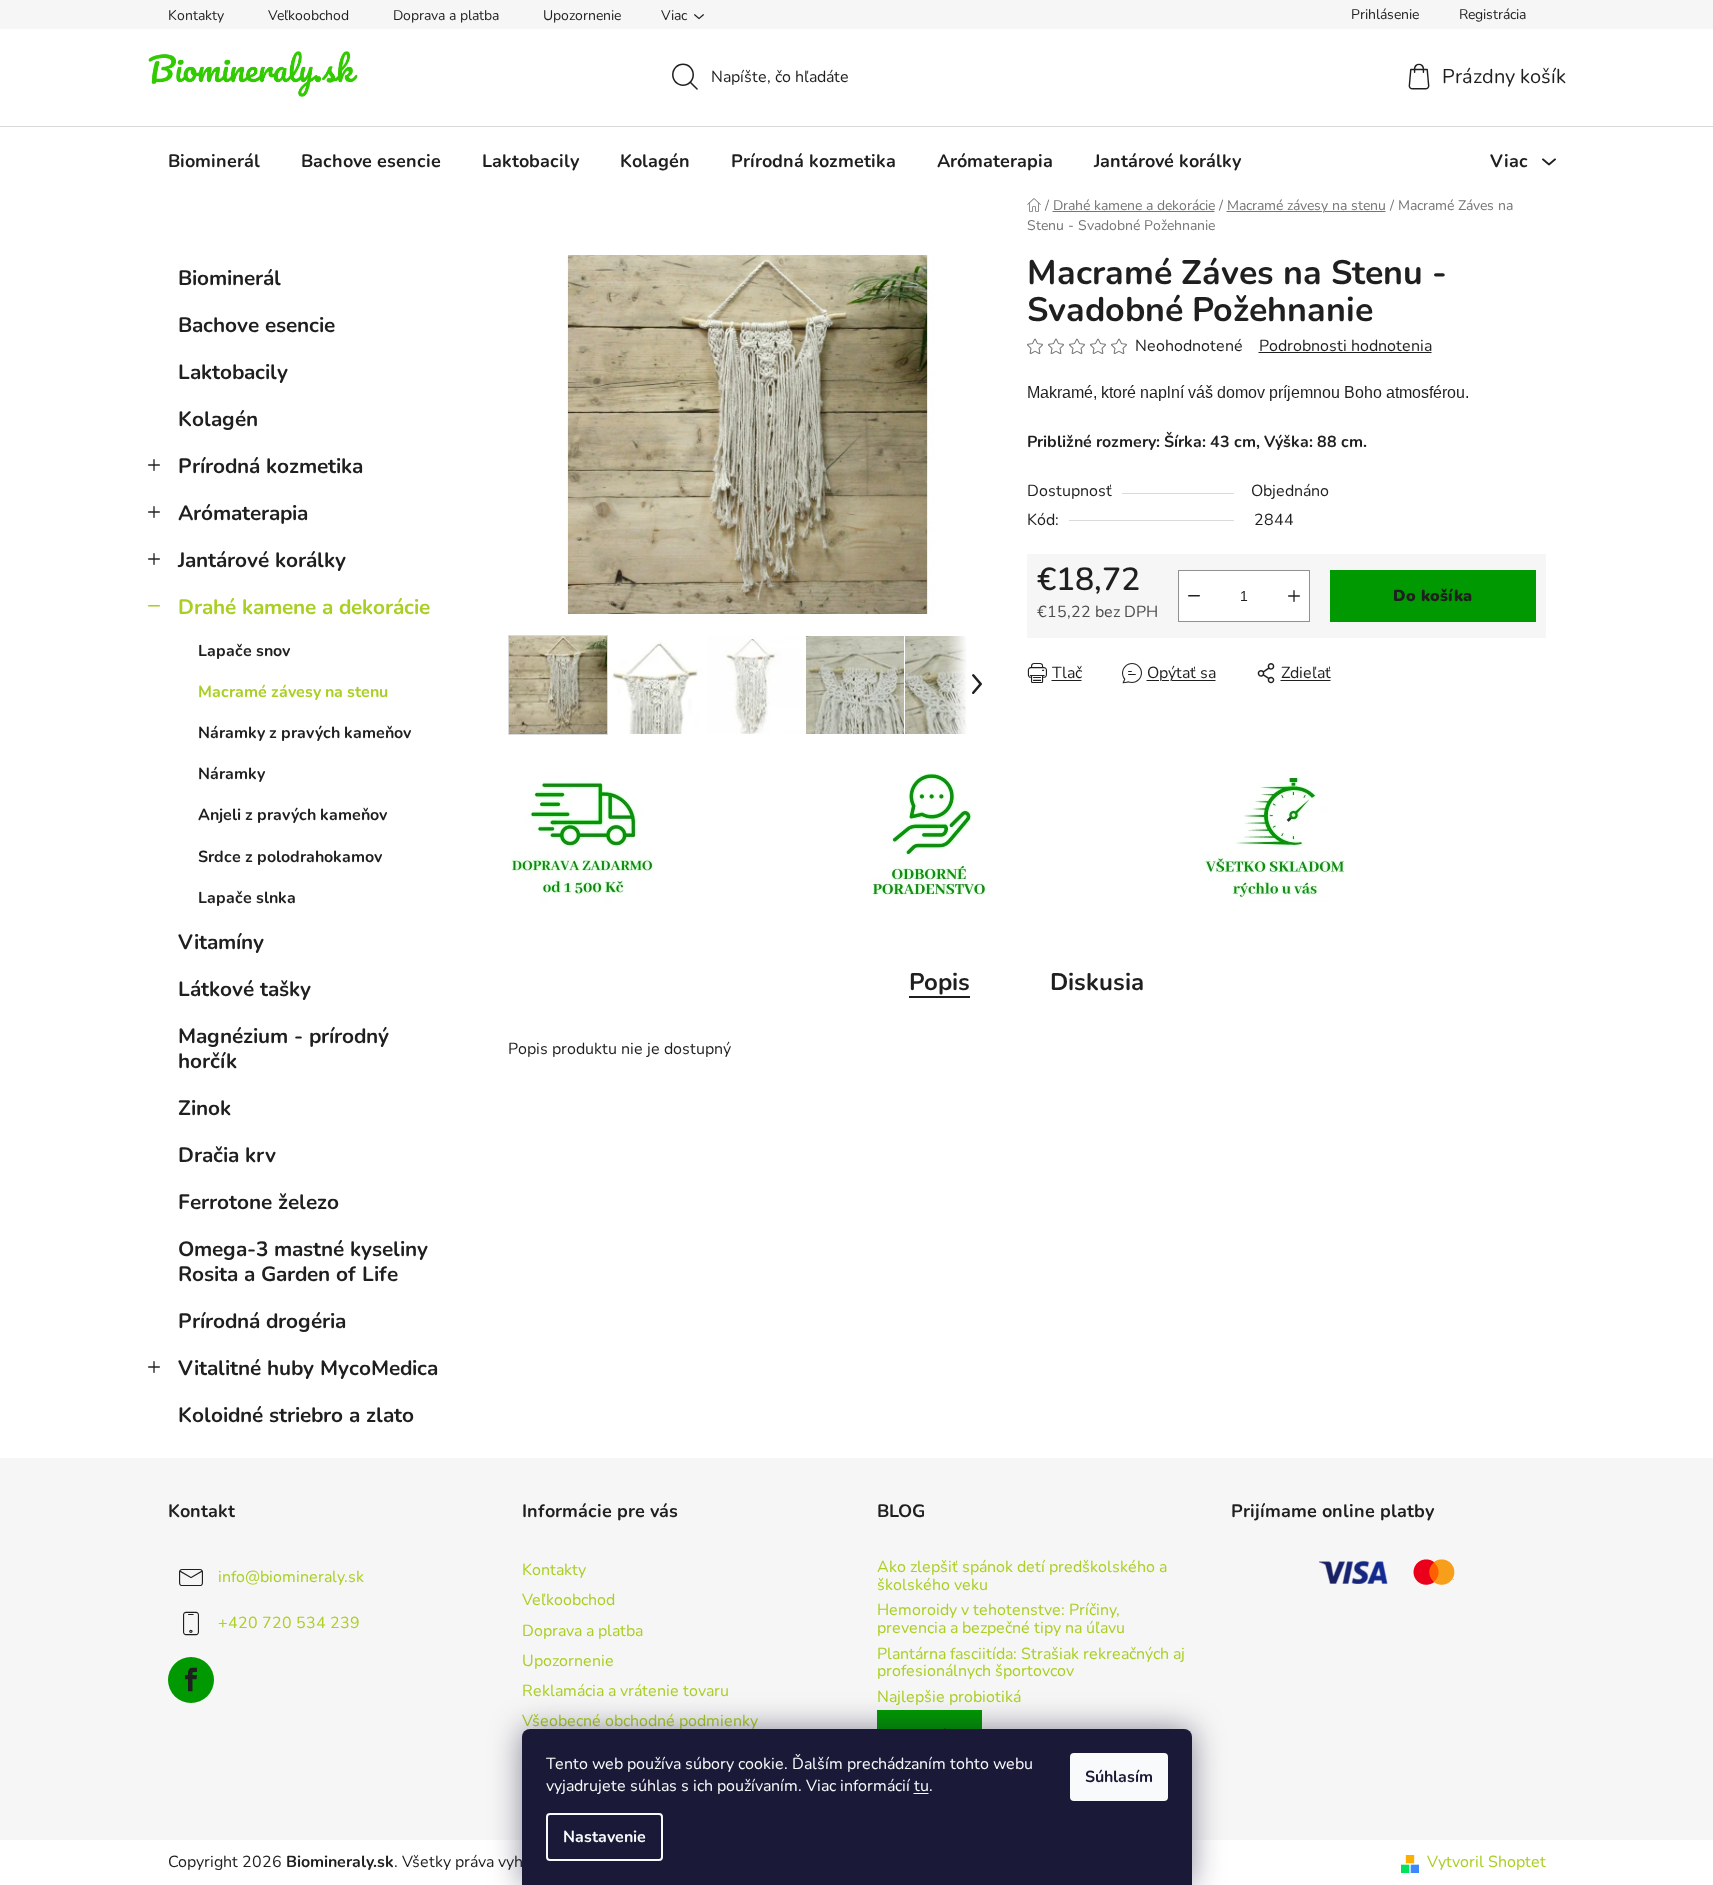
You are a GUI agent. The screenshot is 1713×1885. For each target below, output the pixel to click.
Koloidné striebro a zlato (296, 1415)
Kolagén (218, 419)
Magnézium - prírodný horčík (283, 1048)
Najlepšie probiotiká (949, 1698)
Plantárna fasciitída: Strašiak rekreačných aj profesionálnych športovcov (1031, 1663)
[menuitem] (214, 161)
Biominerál (229, 278)
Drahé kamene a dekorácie (304, 607)
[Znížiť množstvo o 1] (1194, 596)
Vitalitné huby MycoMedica (308, 1368)
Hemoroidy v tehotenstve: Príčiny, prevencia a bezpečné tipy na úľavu (1001, 1619)
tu (921, 1786)
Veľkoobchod (308, 15)
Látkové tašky (244, 989)
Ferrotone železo (258, 1202)
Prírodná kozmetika (270, 466)
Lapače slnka (247, 898)
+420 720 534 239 (289, 1623)
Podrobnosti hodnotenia (1345, 346)
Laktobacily (233, 372)
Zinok (204, 1108)
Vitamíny (221, 942)
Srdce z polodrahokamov (290, 857)
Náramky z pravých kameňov (304, 733)
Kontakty (196, 15)
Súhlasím (1119, 1777)
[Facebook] (191, 1680)
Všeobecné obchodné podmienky (640, 1721)
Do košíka (1432, 596)
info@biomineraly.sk (291, 1577)
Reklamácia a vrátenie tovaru (625, 1691)
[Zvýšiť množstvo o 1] (1294, 596)
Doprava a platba (446, 15)
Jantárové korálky (262, 560)
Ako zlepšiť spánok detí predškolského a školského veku (1022, 1576)
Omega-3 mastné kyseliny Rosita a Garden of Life (303, 1261)
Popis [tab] (939, 982)
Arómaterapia (243, 513)
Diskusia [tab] (1097, 982)
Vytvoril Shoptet (1486, 1862)
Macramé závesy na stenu (293, 692)
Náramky (231, 774)
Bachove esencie (256, 325)
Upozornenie (582, 15)
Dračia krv (227, 1155)
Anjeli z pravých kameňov (292, 815)
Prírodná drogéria (262, 1321)
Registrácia (1492, 14)
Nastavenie (604, 1837)
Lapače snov (244, 651)
